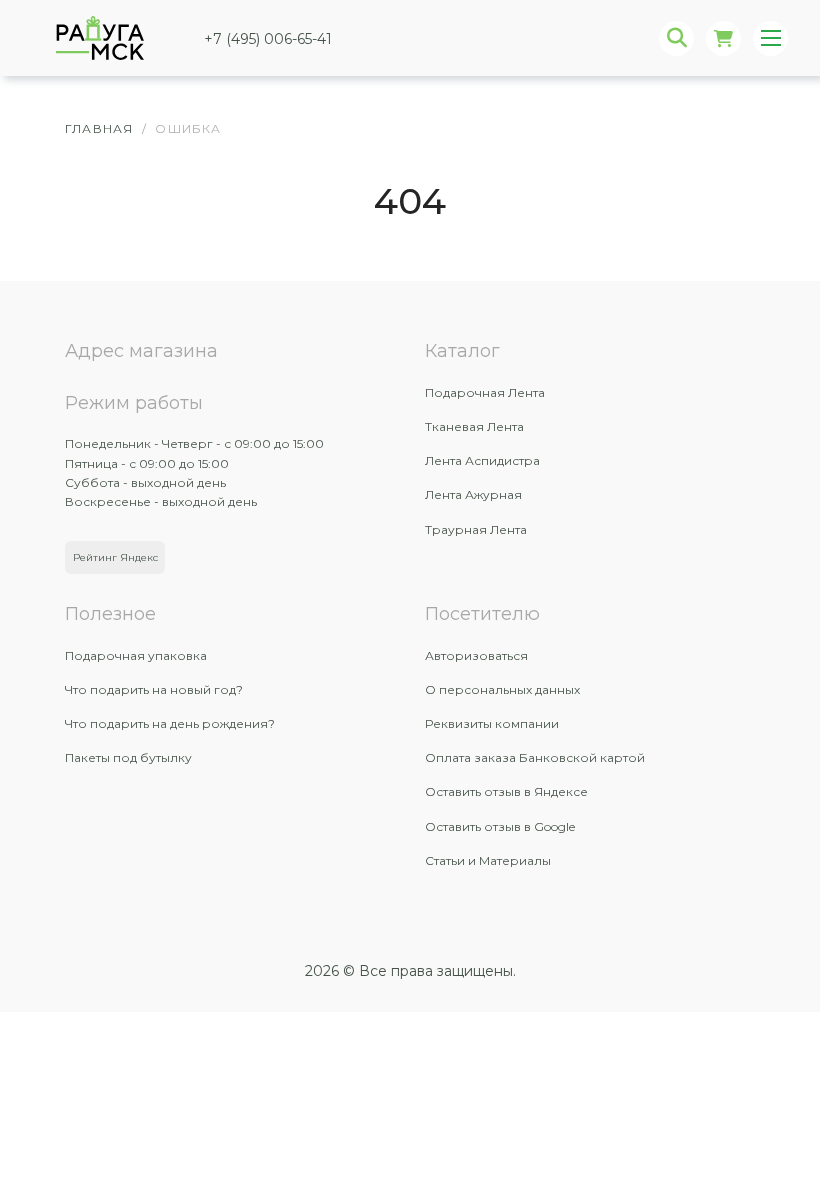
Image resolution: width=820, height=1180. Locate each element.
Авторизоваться (476, 655)
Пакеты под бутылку (128, 757)
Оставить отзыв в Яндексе (506, 791)
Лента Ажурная (473, 494)
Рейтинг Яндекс (115, 557)
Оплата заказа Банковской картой (535, 757)
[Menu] (770, 38)
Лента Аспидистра (482, 460)
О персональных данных (502, 689)
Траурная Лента (476, 529)
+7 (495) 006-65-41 (268, 39)
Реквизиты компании (492, 723)
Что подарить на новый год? (154, 689)
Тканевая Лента (474, 426)
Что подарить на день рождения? (170, 723)
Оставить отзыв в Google (500, 826)
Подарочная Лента (485, 392)
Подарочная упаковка (136, 655)
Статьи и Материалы (488, 860)
